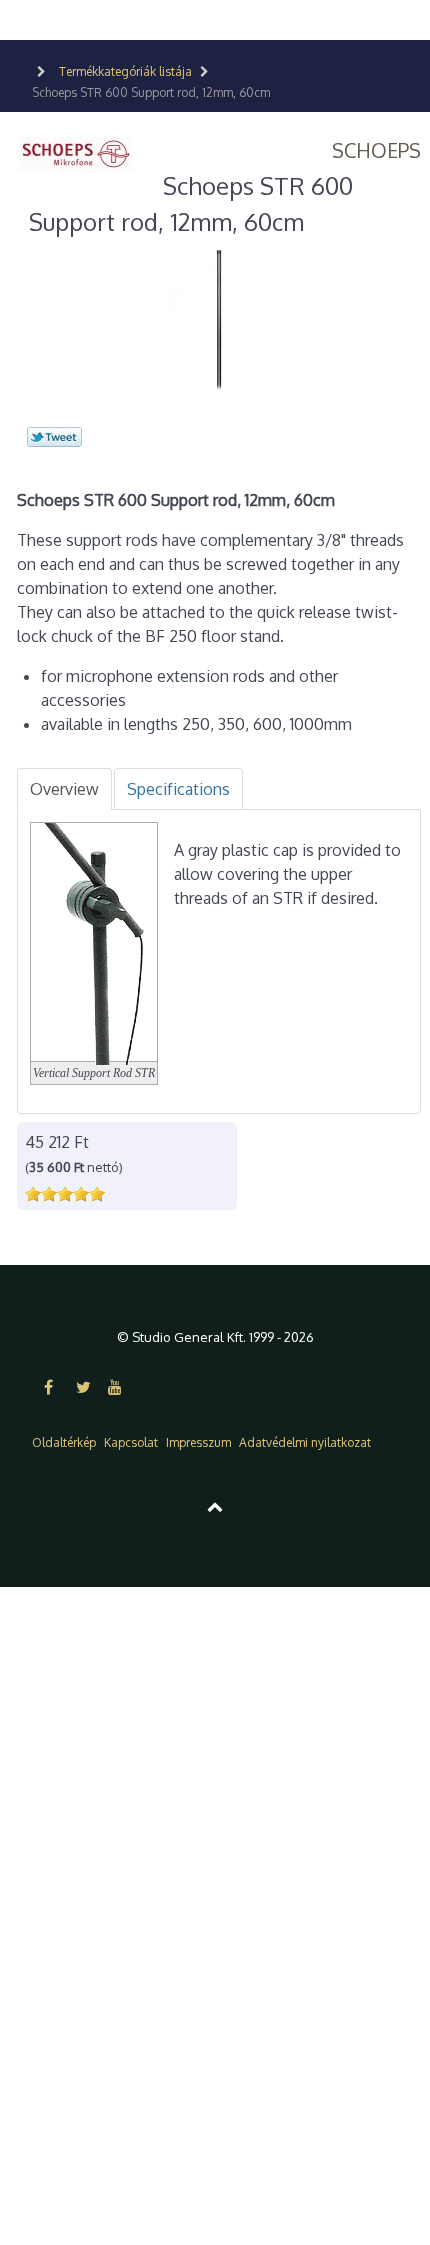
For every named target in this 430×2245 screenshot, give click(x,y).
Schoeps (376, 150)
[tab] (64, 789)
